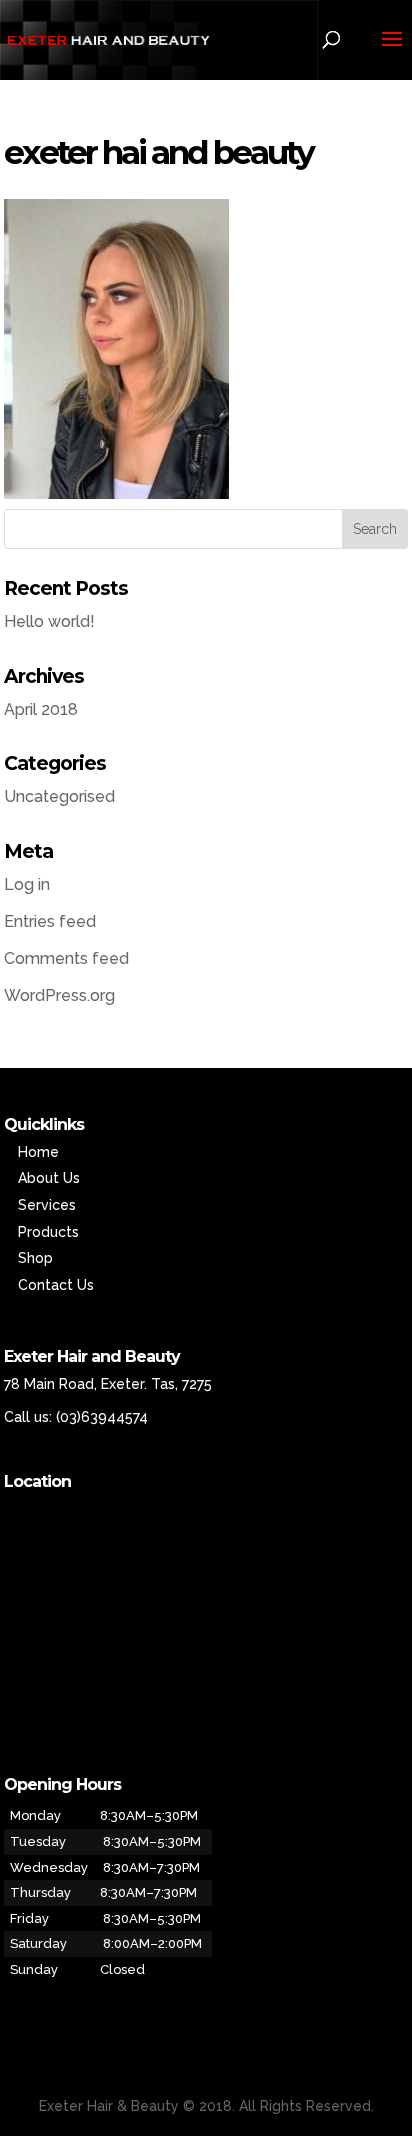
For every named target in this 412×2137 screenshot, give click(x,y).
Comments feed (66, 958)
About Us (49, 1178)
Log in (27, 884)
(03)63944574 (102, 1417)
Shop (35, 1258)
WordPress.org (59, 995)
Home (38, 1152)
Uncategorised (59, 796)
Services (47, 1205)
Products (48, 1232)
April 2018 (41, 709)
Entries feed (50, 921)
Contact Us (56, 1285)
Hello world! (49, 621)
